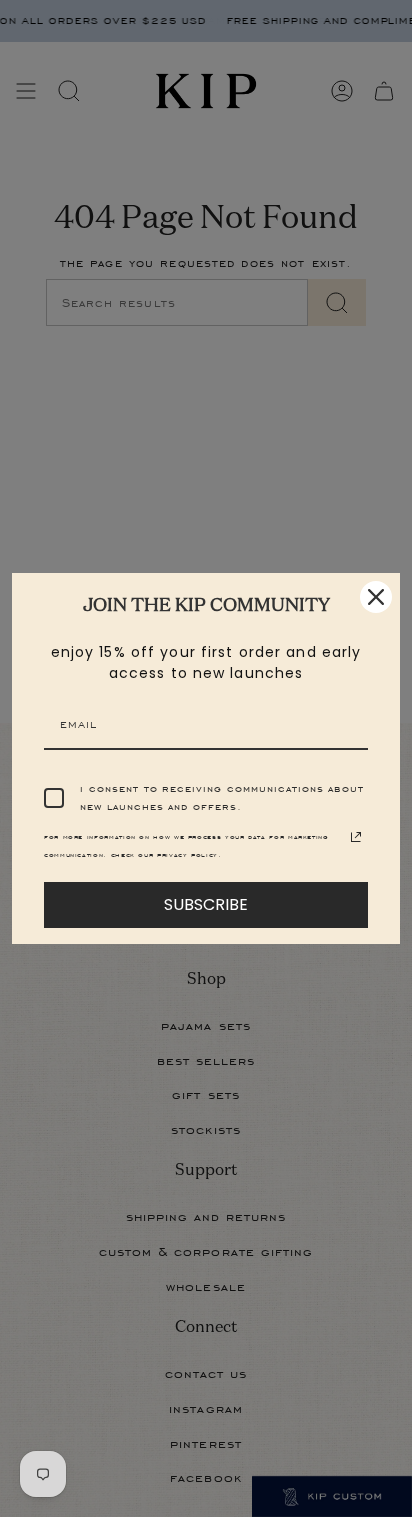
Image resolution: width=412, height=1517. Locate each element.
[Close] (376, 597)
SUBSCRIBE (206, 904)
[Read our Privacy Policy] (356, 837)
